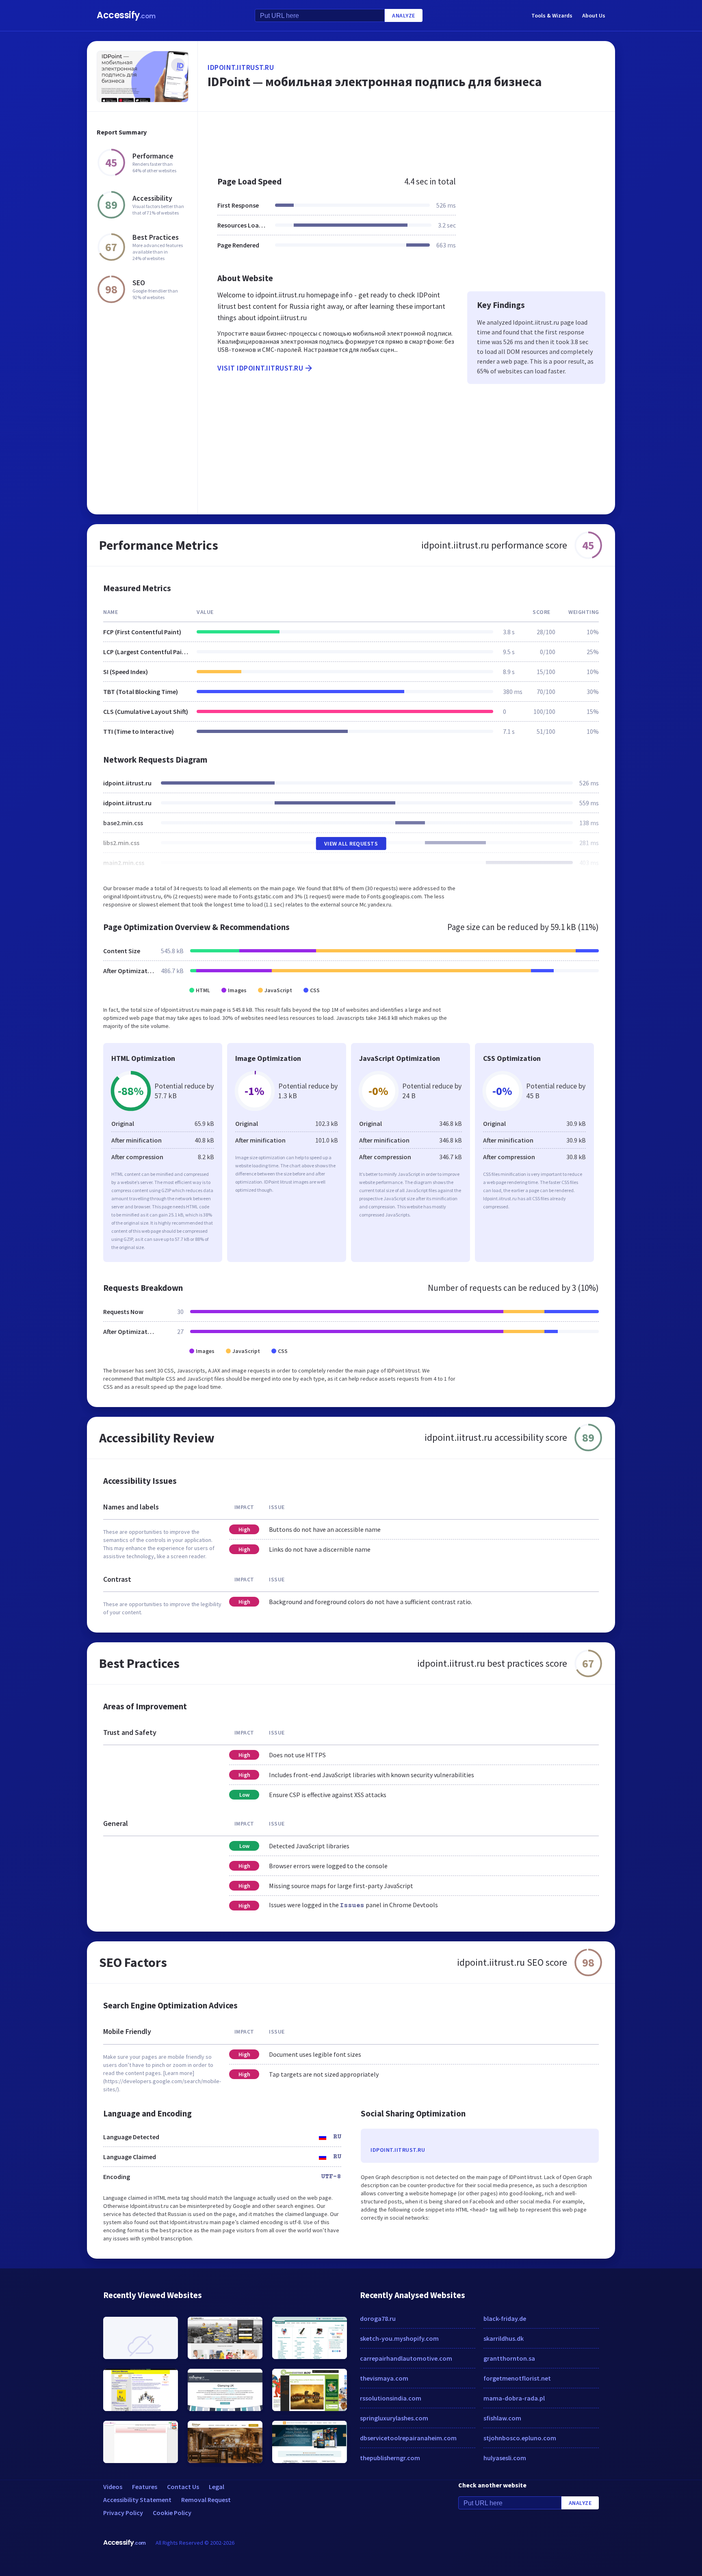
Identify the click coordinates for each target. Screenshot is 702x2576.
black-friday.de (505, 2318)
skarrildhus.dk (504, 2338)
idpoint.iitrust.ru (241, 67)
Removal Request (206, 2500)
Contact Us (183, 2487)
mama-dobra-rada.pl (514, 2398)
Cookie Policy (172, 2513)
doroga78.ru (378, 2318)
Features (145, 2487)
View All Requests (351, 843)
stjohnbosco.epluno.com (520, 2438)
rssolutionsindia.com (391, 2398)
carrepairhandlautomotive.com (406, 2358)
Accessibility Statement (137, 2500)
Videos (113, 2487)
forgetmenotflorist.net (517, 2378)
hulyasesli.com (505, 2458)
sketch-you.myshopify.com (399, 2338)
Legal (217, 2487)
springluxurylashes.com (394, 2418)
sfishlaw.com (502, 2418)
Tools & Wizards (552, 15)
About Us (594, 15)
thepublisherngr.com (390, 2458)
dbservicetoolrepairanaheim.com (408, 2438)
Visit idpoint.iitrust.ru (260, 368)
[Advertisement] (406, 140)
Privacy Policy (123, 2513)
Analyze (404, 15)
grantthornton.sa (509, 2358)
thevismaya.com (384, 2378)
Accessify (126, 15)
